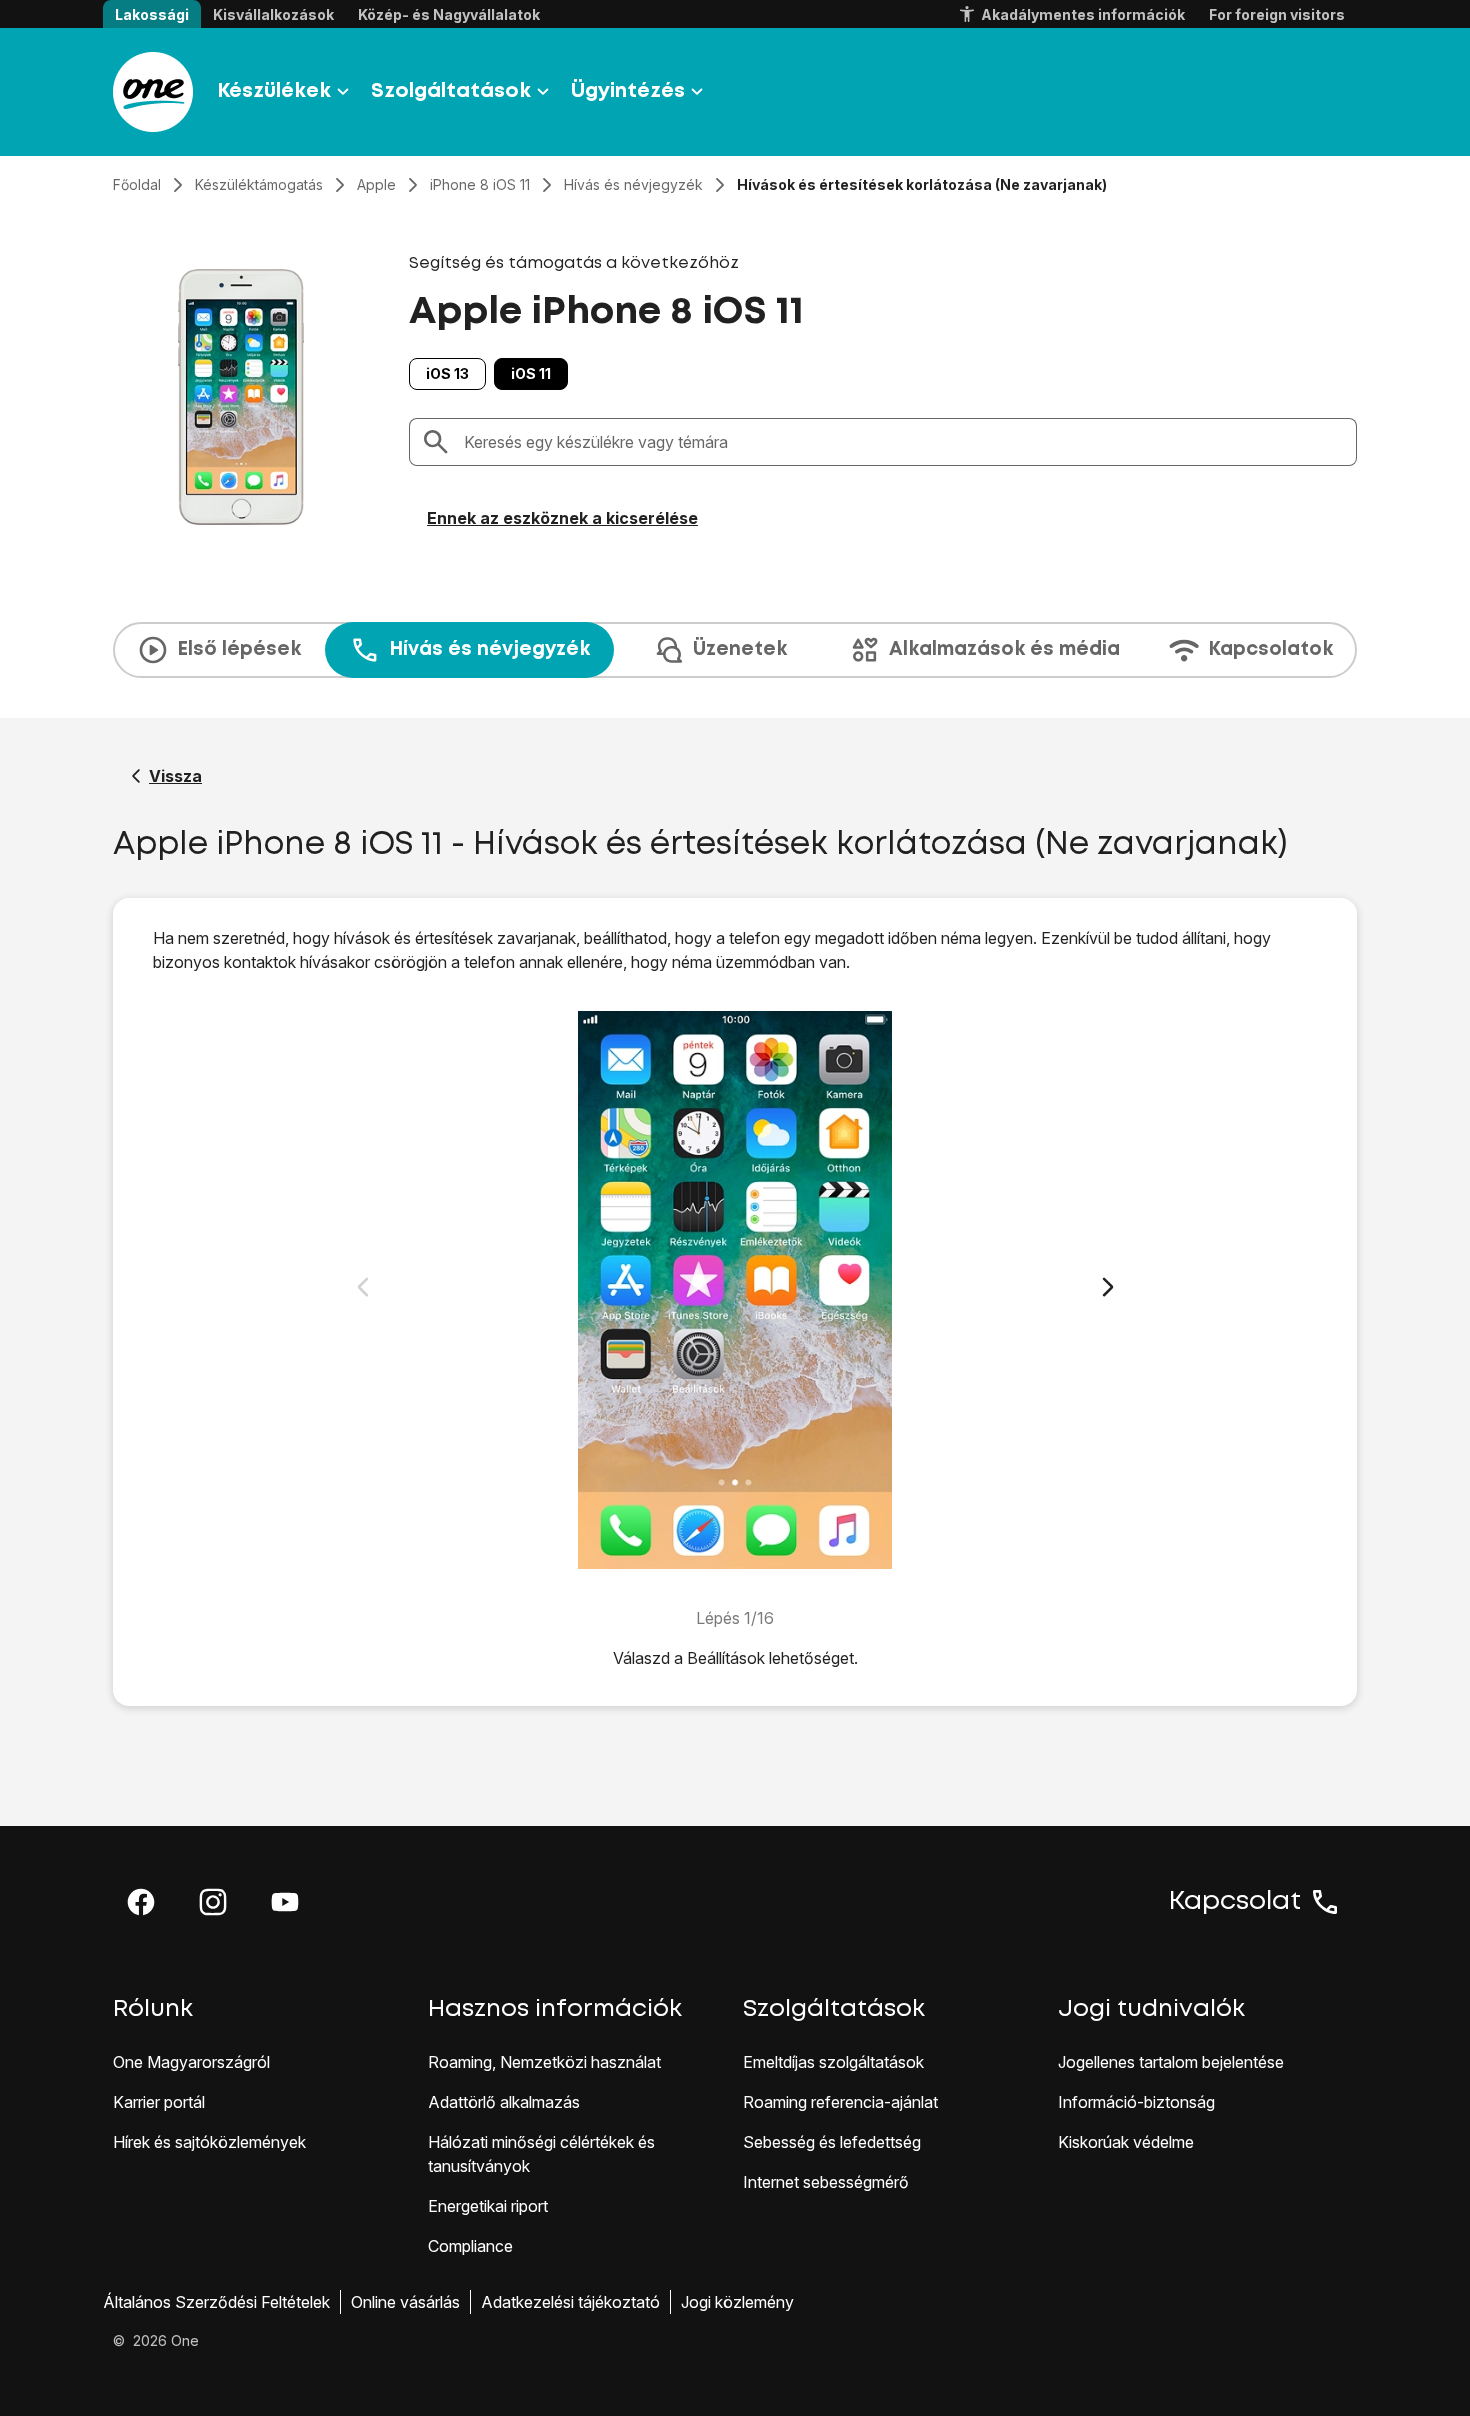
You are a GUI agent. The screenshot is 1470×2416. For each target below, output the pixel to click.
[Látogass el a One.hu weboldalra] (153, 92)
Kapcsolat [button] (1235, 1902)
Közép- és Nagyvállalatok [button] (449, 14)
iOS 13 (447, 373)
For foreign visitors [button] (1277, 14)
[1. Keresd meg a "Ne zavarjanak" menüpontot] (735, 1290)
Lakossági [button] (152, 14)
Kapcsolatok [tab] (1270, 649)
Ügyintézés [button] (628, 91)
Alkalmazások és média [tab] (1004, 649)
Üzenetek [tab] (740, 649)
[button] (141, 1902)
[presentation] (735, 650)
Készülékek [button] (274, 91)
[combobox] (904, 442)
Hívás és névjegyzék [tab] (489, 649)
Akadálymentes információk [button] (1083, 14)
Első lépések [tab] (239, 649)
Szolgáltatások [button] (451, 91)
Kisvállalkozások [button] (273, 14)
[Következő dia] (1108, 1287)
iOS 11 (531, 373)
